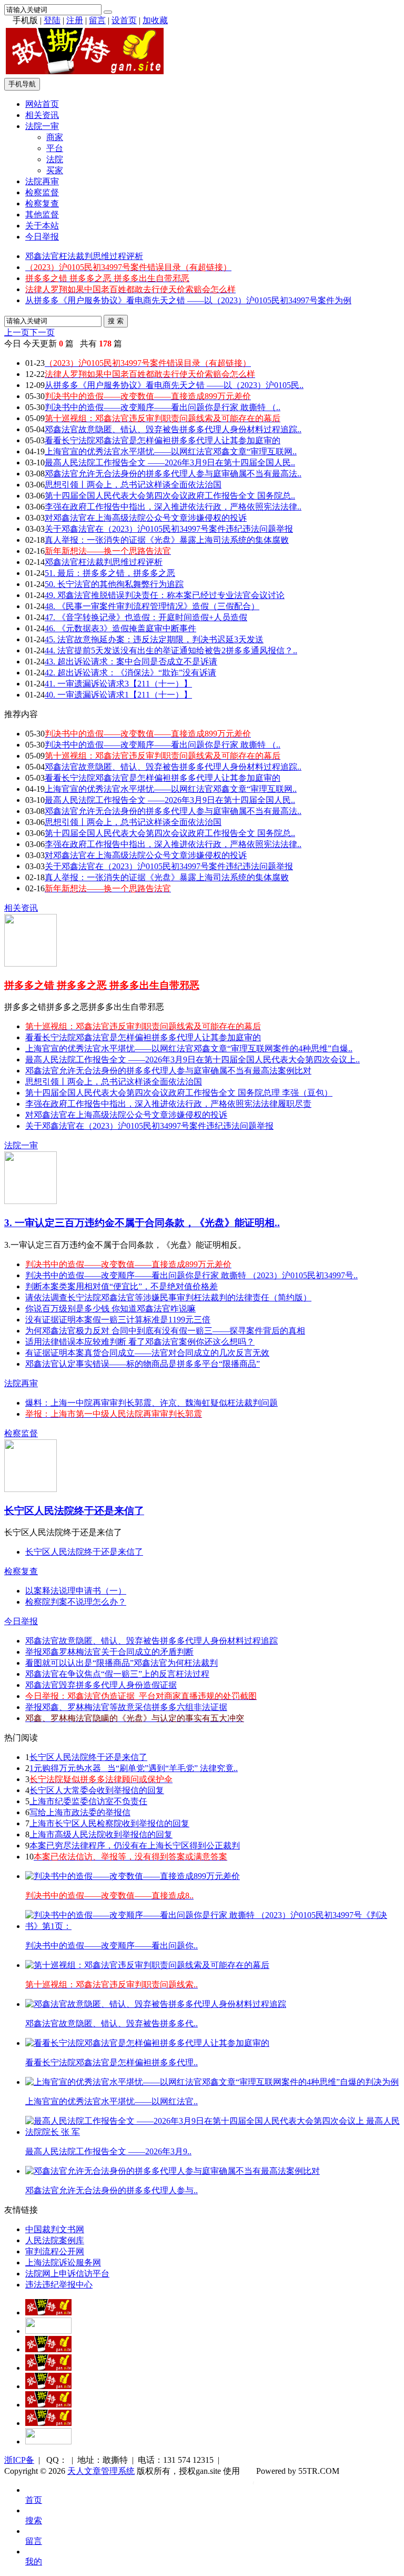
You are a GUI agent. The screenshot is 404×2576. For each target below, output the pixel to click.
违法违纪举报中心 (59, 2285)
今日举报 (42, 237)
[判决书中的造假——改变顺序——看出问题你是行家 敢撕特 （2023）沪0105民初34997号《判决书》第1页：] (213, 1926)
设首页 (124, 20)
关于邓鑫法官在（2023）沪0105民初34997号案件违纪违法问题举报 (169, 529)
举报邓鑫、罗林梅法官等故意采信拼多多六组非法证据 (126, 1707)
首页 (34, 2500)
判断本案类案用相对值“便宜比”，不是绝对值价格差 (122, 1286)
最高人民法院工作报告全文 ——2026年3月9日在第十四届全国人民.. (170, 463)
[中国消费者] (48, 2349)
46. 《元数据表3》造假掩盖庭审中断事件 (120, 628)
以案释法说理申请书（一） (76, 1591)
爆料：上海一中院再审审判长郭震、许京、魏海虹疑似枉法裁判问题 (151, 1403)
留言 (97, 20)
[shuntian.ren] (48, 2405)
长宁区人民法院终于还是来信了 (74, 1511)
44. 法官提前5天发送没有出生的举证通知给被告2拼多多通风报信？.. (171, 650)
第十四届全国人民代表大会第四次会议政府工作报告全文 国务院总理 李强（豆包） (179, 1093)
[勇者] (48, 2423)
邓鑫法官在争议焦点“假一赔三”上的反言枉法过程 (117, 1674)
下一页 (42, 332)
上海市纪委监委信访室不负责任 (88, 1801)
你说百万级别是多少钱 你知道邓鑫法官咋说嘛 (110, 1309)
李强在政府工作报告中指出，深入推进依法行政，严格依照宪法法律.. (173, 507)
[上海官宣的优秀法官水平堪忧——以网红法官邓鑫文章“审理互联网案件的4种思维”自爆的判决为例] (212, 2082)
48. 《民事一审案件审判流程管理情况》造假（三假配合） (152, 606)
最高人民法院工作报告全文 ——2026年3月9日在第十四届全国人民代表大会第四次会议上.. (193, 1060)
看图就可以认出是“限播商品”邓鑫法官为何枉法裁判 (122, 1663)
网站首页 (42, 104)
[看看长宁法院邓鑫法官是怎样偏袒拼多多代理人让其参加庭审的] (147, 2043)
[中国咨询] (48, 2331)
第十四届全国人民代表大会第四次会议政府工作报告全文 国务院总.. (170, 496)
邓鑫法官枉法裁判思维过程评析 (84, 256)
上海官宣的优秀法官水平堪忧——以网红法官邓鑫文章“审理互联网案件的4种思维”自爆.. (189, 1048)
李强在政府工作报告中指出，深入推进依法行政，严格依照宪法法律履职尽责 (168, 1104)
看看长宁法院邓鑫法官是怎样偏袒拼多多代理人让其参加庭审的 (163, 440)
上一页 (17, 332)
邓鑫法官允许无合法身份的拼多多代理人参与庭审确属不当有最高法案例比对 (168, 1071)
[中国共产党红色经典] (48, 2368)
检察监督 (42, 192)
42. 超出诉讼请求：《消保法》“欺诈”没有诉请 (130, 673)
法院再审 (42, 181)
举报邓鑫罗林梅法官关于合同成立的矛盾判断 (109, 1652)
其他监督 (42, 215)
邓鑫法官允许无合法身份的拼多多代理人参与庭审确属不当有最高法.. (173, 474)
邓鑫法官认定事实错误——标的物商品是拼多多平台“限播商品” (143, 1364)
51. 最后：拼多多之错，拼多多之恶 (110, 573)
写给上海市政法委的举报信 (80, 1812)
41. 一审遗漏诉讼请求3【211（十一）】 (118, 684)
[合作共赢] (48, 2386)
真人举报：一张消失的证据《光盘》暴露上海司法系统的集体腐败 (167, 540)
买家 (55, 170)
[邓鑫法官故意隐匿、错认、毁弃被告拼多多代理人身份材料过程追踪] (156, 2004)
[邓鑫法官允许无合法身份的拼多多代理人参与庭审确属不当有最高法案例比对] (173, 2171)
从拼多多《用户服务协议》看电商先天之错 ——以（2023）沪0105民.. (174, 385)
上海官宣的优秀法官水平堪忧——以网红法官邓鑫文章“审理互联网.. (171, 451)
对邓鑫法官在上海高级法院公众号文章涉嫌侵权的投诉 (146, 518)
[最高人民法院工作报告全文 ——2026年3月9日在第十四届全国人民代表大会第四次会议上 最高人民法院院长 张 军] (213, 2132)
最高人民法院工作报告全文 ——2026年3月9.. (108, 2151)
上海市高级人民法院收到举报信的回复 (101, 1834)
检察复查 (42, 203)
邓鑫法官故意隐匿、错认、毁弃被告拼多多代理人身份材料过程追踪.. (173, 429)
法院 (55, 159)
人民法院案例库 (55, 2240)
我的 (34, 2562)
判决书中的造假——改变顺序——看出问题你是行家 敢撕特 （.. (163, 407)
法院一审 (42, 126)
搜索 (34, 2520)
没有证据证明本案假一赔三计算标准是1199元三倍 (118, 1320)
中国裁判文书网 (55, 2229)
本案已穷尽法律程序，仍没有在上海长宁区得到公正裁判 (135, 1846)
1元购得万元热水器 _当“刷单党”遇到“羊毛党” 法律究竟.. (134, 1768)
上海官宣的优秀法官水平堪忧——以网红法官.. (112, 2101)
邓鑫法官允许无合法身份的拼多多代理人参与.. (112, 2190)
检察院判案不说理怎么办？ (76, 1602)
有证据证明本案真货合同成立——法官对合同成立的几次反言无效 (147, 1353)
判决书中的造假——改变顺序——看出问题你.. (112, 1946)
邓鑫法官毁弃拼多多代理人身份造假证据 (101, 1685)
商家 (55, 137)
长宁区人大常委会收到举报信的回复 (97, 1790)
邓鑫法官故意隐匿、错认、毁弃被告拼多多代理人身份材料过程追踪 (151, 1641)
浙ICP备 (19, 2460)
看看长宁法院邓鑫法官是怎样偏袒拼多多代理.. (112, 2062)
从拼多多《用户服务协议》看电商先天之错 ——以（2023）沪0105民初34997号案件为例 (188, 300)
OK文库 (253, 2482)
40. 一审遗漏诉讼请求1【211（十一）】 (118, 695)
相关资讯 (42, 115)
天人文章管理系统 (101, 2471)
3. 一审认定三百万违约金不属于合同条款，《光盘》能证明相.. (142, 1223)
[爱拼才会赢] (48, 2313)
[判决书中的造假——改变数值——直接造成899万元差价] (133, 1876)
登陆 (52, 20)
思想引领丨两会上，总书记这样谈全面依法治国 (133, 485)
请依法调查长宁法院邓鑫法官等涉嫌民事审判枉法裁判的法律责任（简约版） (168, 1297)
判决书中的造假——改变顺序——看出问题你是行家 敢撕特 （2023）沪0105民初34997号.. (191, 1275)
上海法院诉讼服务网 (63, 2262)
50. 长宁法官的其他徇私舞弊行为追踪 (114, 584)
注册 (75, 20)
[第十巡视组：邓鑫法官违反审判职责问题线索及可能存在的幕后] (147, 1965)
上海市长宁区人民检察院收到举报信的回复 (109, 1823)
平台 (55, 148)
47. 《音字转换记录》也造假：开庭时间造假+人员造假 (146, 617)
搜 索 (116, 321)
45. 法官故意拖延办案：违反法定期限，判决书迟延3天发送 (154, 639)
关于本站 (42, 226)
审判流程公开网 (55, 2251)
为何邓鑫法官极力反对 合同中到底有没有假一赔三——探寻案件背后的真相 (165, 1331)
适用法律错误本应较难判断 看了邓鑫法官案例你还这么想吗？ (140, 1342)
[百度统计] (48, 2441)
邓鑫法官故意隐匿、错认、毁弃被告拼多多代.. (112, 2023)
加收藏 (155, 20)
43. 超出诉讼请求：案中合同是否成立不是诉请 (131, 662)
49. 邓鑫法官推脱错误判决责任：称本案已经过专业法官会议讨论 (165, 595)
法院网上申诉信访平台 (67, 2274)
